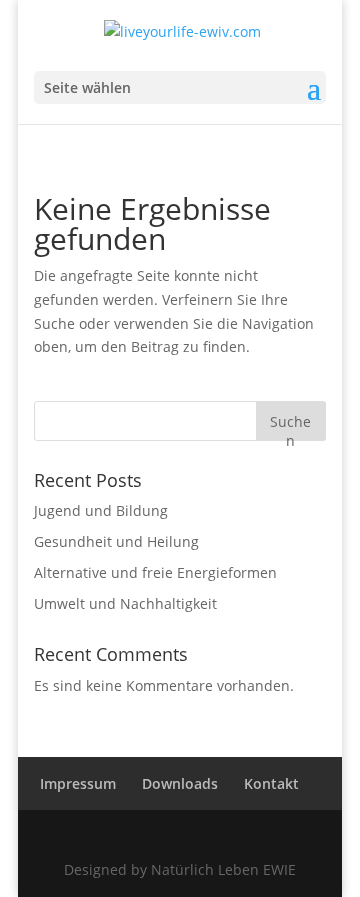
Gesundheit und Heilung (116, 541)
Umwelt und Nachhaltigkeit (125, 603)
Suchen (290, 426)
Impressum (78, 783)
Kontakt (271, 783)
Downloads (180, 783)
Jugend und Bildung (101, 510)
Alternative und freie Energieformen (155, 572)
